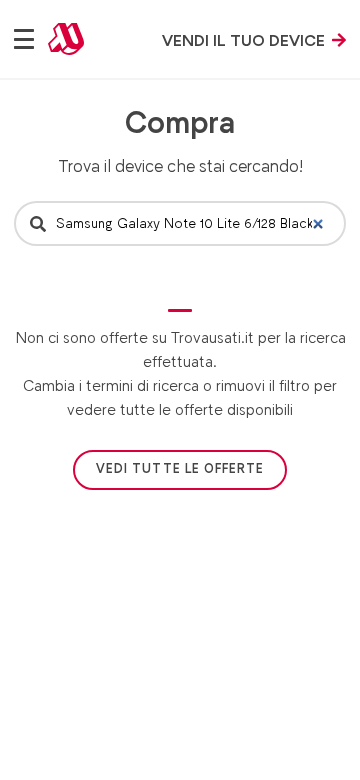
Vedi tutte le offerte (180, 469)
